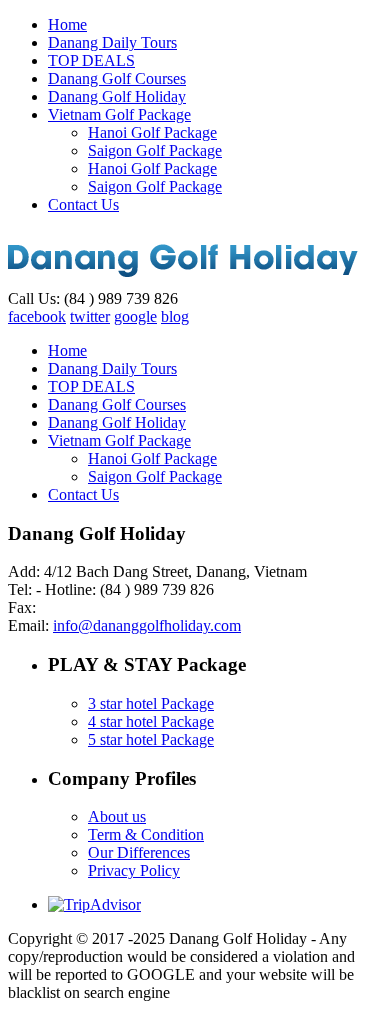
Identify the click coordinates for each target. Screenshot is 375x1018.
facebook (37, 316)
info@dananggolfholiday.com (147, 625)
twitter (90, 316)
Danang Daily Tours (112, 42)
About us (117, 816)
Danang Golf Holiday (117, 96)
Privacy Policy (134, 870)
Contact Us (83, 204)
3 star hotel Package (151, 703)
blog (175, 316)
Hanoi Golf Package (152, 132)
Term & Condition (146, 834)
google (135, 316)
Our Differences (139, 852)
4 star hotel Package (151, 721)
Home (67, 24)
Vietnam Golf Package (119, 114)
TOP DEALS (91, 60)
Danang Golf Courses (117, 78)
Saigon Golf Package (155, 150)
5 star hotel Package (151, 739)
